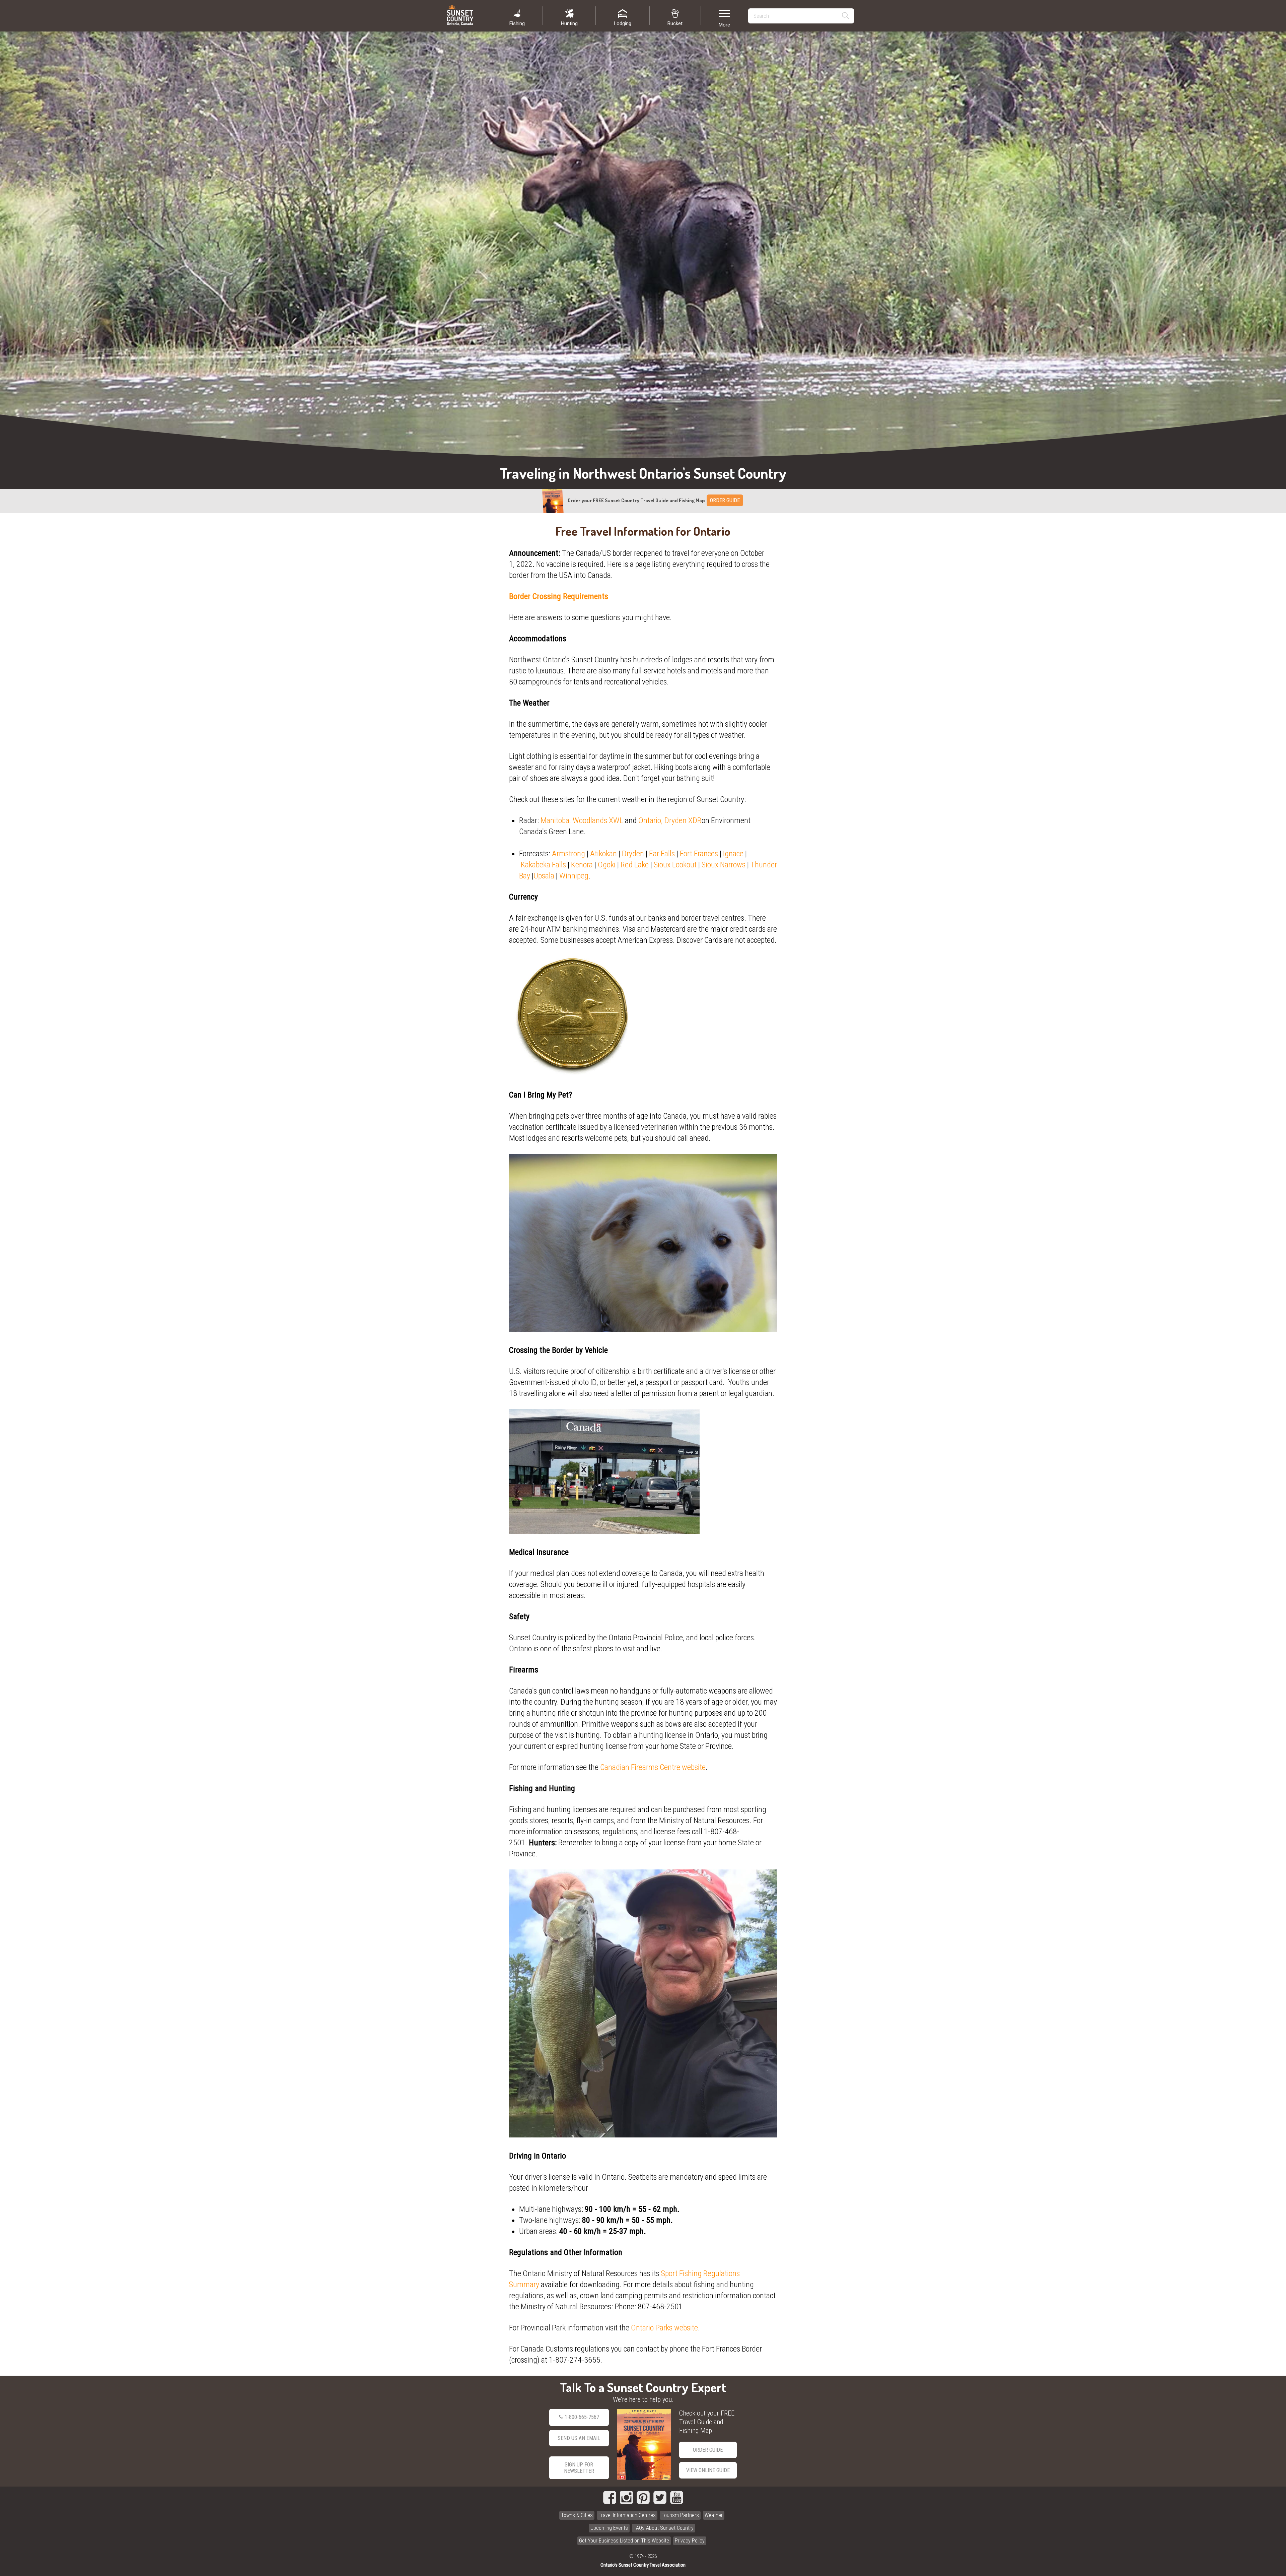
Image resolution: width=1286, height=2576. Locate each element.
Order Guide (708, 2450)
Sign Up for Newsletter (579, 2468)
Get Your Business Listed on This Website (624, 2541)
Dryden (633, 854)
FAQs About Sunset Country (664, 2528)
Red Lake (635, 865)
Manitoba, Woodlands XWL (582, 820)
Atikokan (603, 854)
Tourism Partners (680, 2515)
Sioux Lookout (675, 865)
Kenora (582, 865)
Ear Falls (662, 854)
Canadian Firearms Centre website (653, 1767)
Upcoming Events (609, 2528)
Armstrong (568, 854)
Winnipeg (574, 876)
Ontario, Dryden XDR (670, 820)
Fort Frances (699, 854)
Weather (714, 2515)
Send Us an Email (579, 2438)
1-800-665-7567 (582, 2417)
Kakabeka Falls (543, 865)
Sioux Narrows (724, 865)
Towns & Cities (577, 2515)
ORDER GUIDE (725, 500)
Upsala (544, 876)
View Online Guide (708, 2470)
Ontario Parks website (664, 2328)
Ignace (733, 854)
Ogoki (607, 865)
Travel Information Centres (627, 2515)
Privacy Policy (690, 2541)
